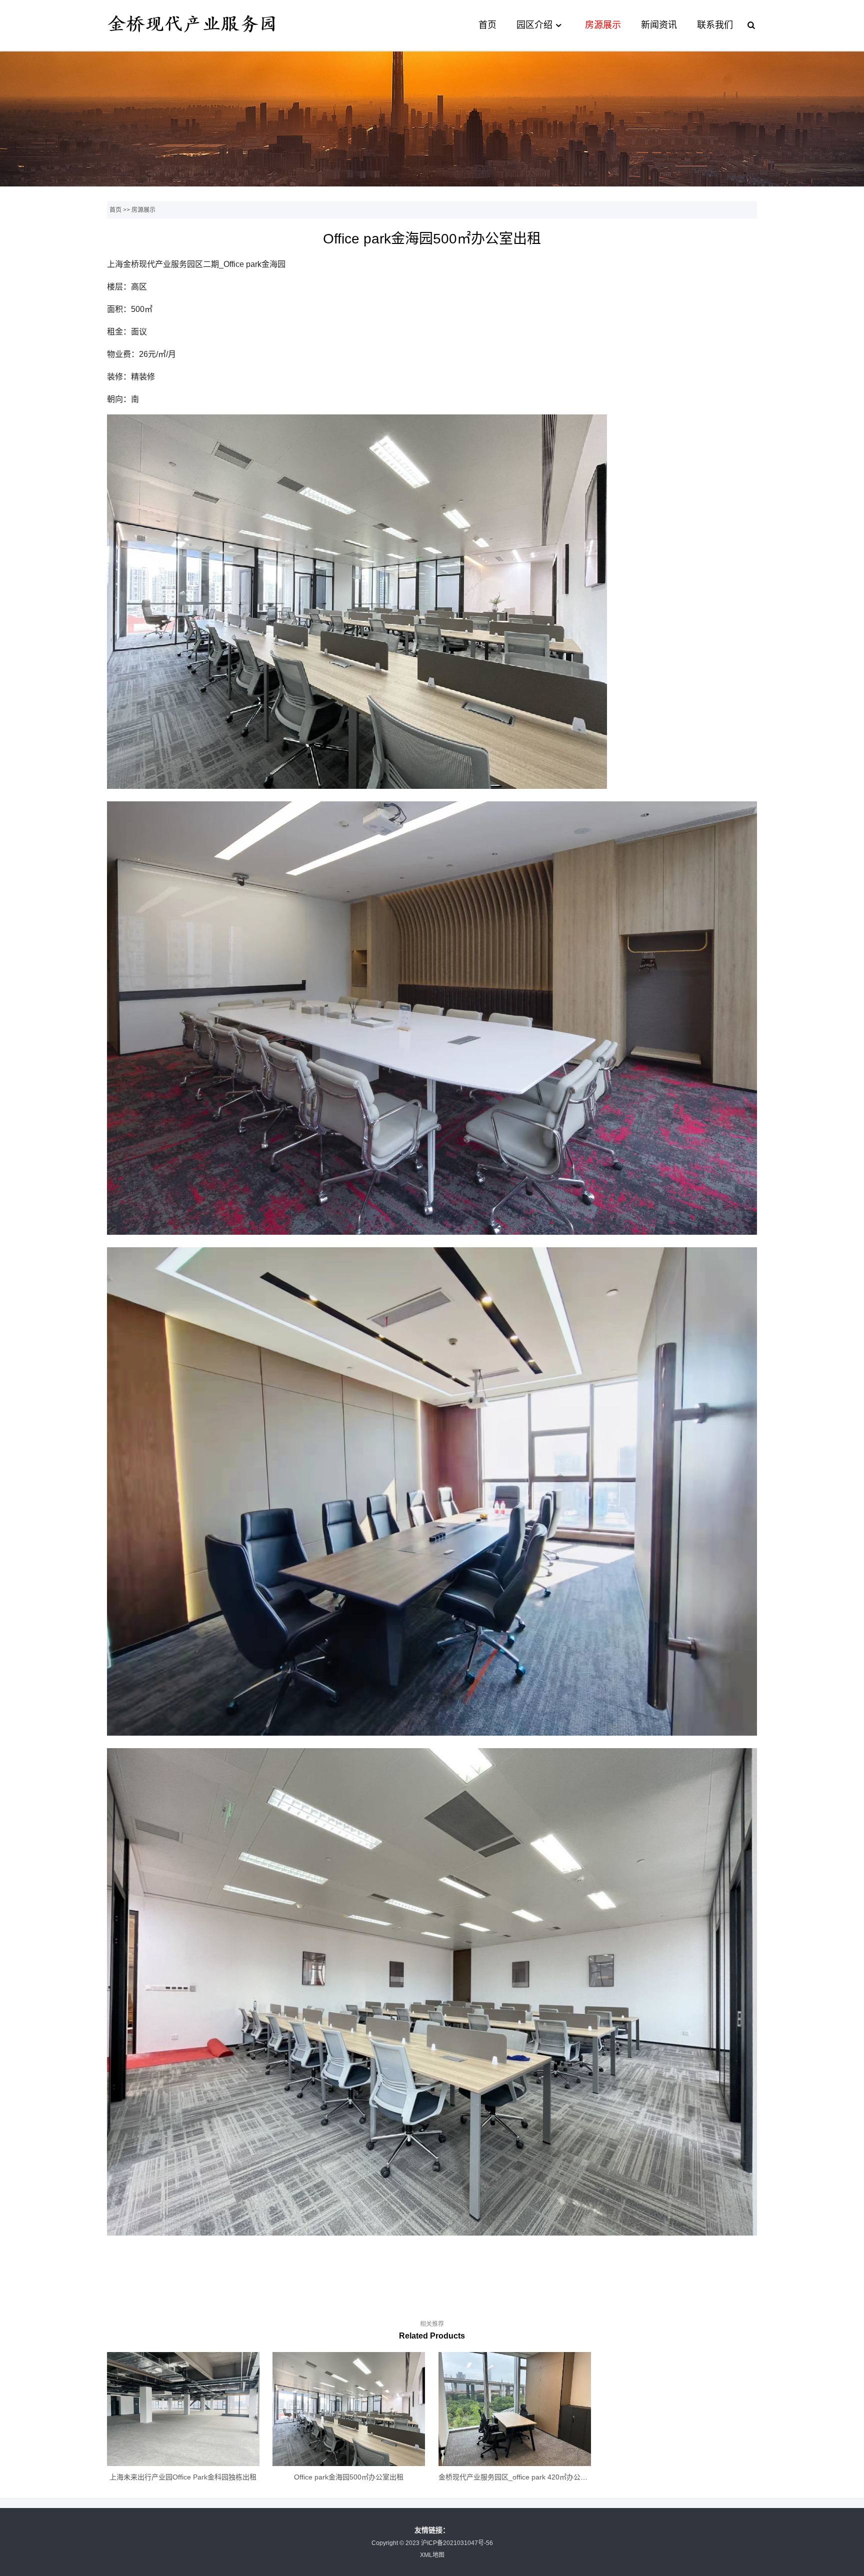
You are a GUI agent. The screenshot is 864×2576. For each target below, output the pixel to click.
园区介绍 (534, 25)
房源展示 (603, 25)
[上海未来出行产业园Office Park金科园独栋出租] (183, 2409)
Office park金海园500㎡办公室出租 (349, 2477)
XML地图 (432, 2555)
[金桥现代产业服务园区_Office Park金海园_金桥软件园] (192, 34)
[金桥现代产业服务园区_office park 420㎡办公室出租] (515, 2409)
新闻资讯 (659, 25)
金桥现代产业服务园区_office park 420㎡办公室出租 (520, 2477)
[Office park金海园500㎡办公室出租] (349, 2409)
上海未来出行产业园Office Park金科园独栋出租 (183, 2477)
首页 (487, 25)
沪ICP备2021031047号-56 (457, 2543)
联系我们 (715, 25)
